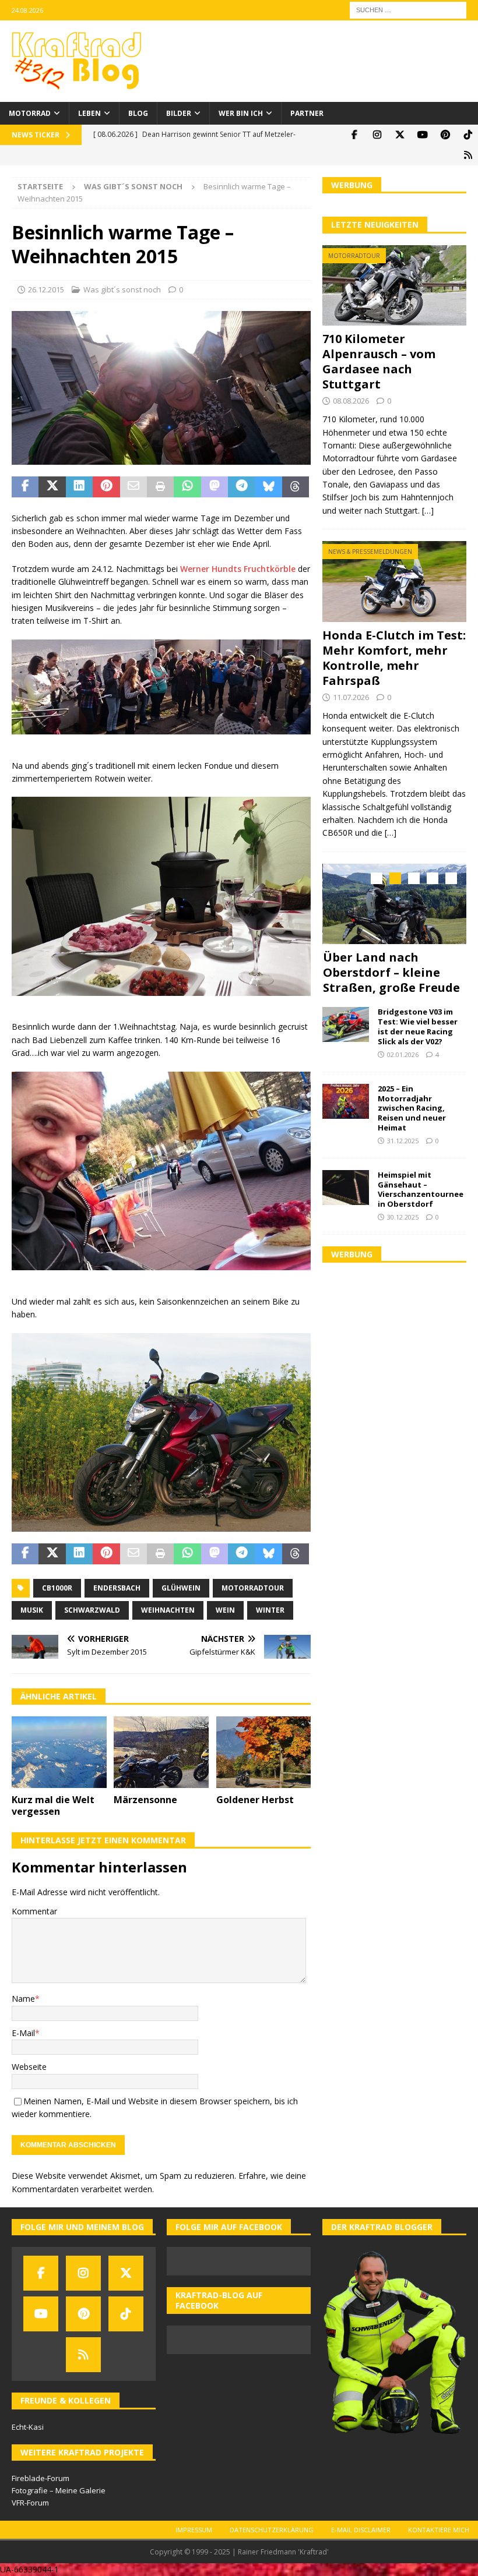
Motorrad (30, 113)
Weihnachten (168, 1610)
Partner (307, 113)
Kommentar (34, 1911)
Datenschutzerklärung (272, 2530)
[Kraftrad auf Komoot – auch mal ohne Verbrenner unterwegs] (468, 155)
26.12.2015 (46, 289)
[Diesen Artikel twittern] (52, 487)
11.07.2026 (351, 697)
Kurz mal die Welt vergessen (53, 1806)
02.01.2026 (403, 1054)
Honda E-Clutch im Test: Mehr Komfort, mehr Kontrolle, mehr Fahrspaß (394, 658)
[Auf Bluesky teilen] (269, 487)
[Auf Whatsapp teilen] (187, 487)
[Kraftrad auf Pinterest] (445, 135)
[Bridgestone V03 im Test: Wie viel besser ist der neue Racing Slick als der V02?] (346, 1024)
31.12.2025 (403, 1141)
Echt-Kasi (28, 2427)
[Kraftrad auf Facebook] (354, 135)
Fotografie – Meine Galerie (59, 2490)
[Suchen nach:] (408, 9)
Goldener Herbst (255, 1800)
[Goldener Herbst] (264, 1752)
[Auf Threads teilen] (296, 487)
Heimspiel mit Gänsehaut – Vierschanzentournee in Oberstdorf (421, 1190)
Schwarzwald (92, 1610)
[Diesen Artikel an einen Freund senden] (133, 487)
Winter (270, 1610)
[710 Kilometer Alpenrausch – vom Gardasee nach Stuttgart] (394, 286)
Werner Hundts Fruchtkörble (238, 569)
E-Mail (23, 2033)
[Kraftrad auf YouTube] (422, 135)
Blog (138, 113)
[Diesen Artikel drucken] (160, 487)
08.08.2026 (351, 401)
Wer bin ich (241, 113)
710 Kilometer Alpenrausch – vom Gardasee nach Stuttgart (379, 361)
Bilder (179, 113)
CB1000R (57, 1588)
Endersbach (117, 1588)
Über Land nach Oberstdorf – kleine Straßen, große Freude (391, 972)
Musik (32, 1610)
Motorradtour (253, 1588)
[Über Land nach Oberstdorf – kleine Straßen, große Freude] (395, 904)
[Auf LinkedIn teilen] (79, 487)
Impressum (194, 2530)
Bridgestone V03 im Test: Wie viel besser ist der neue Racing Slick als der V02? (418, 1026)
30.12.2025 (403, 1217)
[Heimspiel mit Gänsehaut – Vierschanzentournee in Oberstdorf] (346, 1188)
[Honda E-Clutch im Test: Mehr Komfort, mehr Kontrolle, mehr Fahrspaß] (394, 582)
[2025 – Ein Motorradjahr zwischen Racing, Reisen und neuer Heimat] (346, 1101)
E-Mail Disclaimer (361, 2530)
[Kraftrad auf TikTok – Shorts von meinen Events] (468, 135)
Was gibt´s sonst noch (122, 289)
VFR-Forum (30, 2503)
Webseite (29, 2067)
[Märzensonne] (161, 1752)
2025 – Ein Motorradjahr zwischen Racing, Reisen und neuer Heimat (412, 1108)
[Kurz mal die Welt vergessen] (59, 1752)
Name (23, 1999)
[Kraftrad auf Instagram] (377, 135)
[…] (428, 510)
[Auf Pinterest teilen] (106, 487)
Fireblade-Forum (41, 2478)
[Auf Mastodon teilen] (215, 487)
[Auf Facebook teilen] (25, 487)
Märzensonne (145, 1800)
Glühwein (181, 1588)
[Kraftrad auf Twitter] (400, 135)
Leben (89, 113)
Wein (225, 1610)
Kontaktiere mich (439, 2530)
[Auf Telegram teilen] (241, 487)
